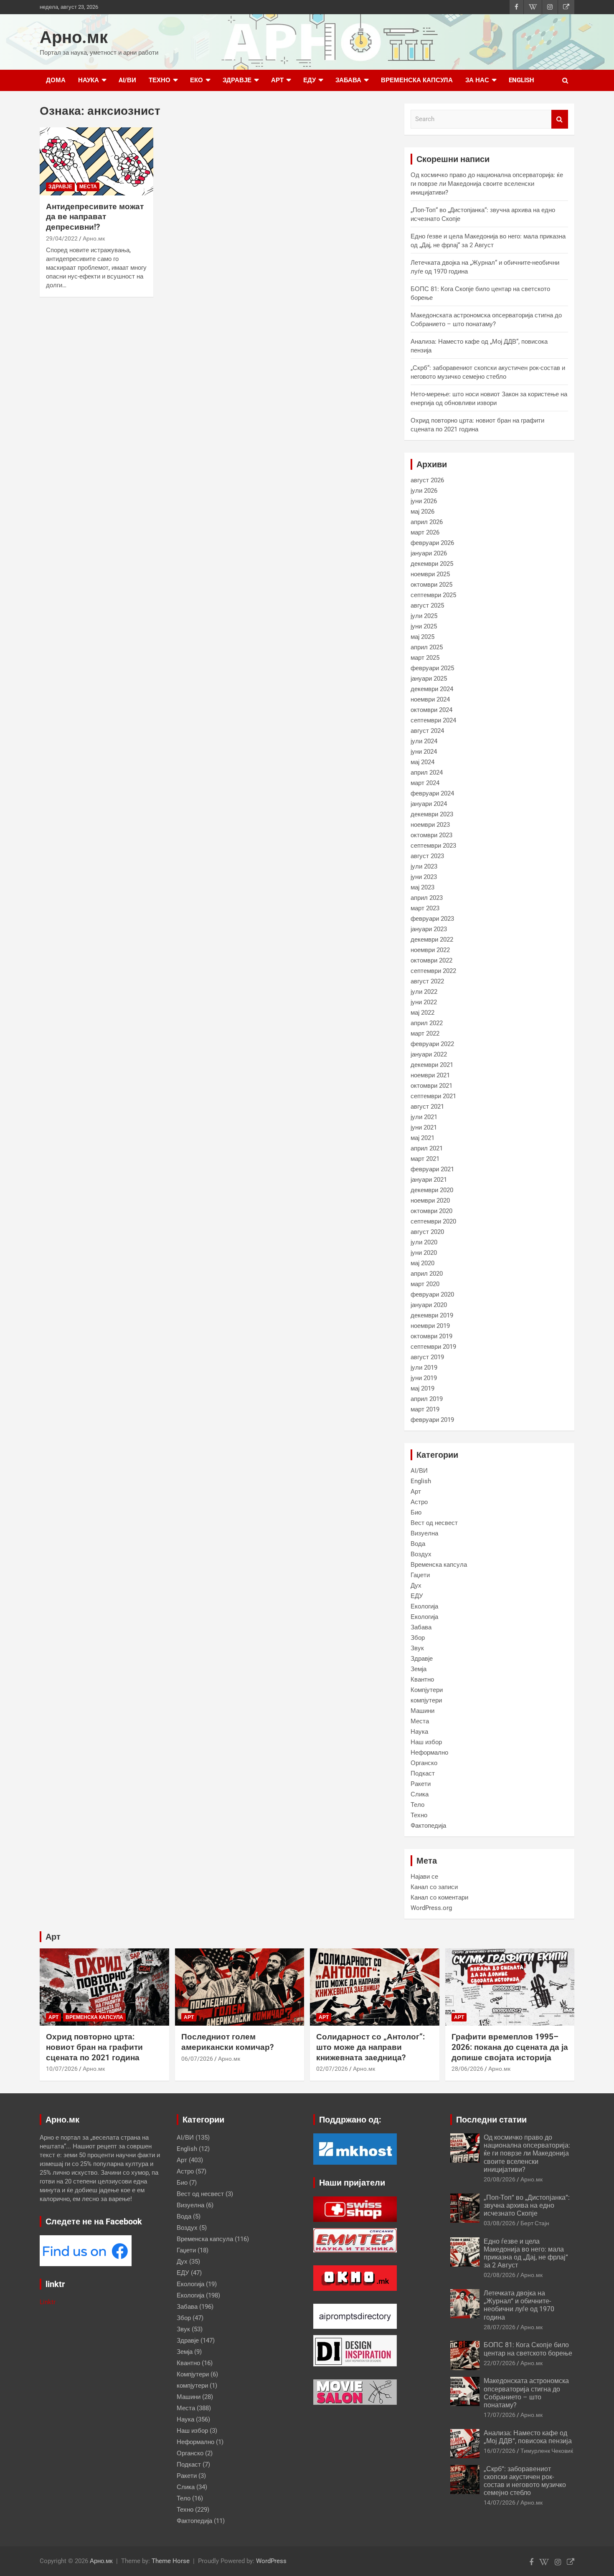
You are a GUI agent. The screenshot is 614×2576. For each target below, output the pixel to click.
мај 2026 (422, 512)
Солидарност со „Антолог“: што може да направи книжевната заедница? (370, 2047)
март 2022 (425, 1033)
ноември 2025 (430, 574)
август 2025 (427, 605)
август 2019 (427, 1357)
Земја (419, 1669)
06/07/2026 (197, 2059)
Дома (56, 80)
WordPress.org (431, 1908)
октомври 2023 (431, 835)
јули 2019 (424, 1368)
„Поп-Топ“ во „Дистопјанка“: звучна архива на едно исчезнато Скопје (527, 2205)
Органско (424, 1763)
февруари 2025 (432, 668)
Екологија (424, 1606)
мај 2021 (422, 1138)
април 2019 (427, 1399)
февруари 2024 (432, 793)
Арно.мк (74, 37)
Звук (417, 1648)
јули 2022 (424, 992)
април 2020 (427, 1274)
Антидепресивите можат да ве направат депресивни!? (95, 217)
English (521, 80)
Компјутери (427, 1690)
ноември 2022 (430, 950)
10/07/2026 (62, 2069)
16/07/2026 (500, 2451)
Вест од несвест (434, 1523)
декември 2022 (432, 940)
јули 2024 (424, 741)
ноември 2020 (430, 1201)
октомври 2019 (431, 1336)
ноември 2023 (430, 825)
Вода (418, 1544)
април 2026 (427, 522)
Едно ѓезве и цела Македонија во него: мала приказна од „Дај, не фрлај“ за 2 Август (526, 2253)
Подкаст (423, 1773)
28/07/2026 (500, 2327)
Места (88, 187)
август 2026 (427, 480)
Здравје (237, 80)
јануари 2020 (429, 1305)
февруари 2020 (432, 1294)
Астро (419, 1502)
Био (416, 1512)
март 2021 (425, 1159)
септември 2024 (433, 720)
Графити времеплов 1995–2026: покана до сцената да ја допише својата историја (510, 2047)
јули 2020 (424, 1242)
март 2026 (425, 532)
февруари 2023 (432, 919)
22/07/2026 (500, 2363)
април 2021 (427, 1148)
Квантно (422, 1679)
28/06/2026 (467, 2069)
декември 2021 (432, 1065)
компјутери (426, 1700)
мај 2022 (422, 1013)
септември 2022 (433, 971)
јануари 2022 (429, 1054)
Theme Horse (171, 2561)
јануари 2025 (429, 679)
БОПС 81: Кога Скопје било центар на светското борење (528, 2349)
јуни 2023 (424, 877)
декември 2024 (432, 689)
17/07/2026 (500, 2415)
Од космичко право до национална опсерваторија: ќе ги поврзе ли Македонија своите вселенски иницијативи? (487, 184)
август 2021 (427, 1107)
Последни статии (491, 2120)
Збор (418, 1638)
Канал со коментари (439, 1897)
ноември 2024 (430, 699)
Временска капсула (417, 80)
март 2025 (425, 658)
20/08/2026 (500, 2179)
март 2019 (425, 1409)
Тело (417, 1805)
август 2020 (427, 1232)
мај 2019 (422, 1388)
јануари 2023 (429, 929)
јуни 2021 (424, 1127)
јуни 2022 (424, 1002)
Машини (422, 1711)
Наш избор (426, 1742)
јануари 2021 (429, 1180)
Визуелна (424, 1533)
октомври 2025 (431, 585)
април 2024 (427, 773)
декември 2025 (432, 564)
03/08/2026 (500, 2223)
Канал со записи (434, 1887)
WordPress (271, 2561)
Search (560, 119)
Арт (277, 80)
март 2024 (425, 783)
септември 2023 (433, 846)
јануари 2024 (429, 804)
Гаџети (420, 1575)
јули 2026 (424, 491)
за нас (477, 80)
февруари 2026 (432, 543)
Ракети (421, 1784)
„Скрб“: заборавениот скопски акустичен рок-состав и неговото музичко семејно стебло (525, 2481)
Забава (348, 80)
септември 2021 (433, 1096)
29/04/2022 (62, 238)
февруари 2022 (432, 1044)
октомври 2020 (431, 1211)
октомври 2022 (431, 960)
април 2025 (427, 647)
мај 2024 (422, 762)
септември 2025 (433, 595)
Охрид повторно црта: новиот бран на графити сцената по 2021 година (94, 2047)
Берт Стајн (535, 2223)
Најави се (424, 1877)
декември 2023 (432, 814)
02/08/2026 (500, 2275)
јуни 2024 (424, 752)
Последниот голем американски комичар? (227, 2042)
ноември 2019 (430, 1326)
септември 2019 (433, 1347)
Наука (89, 80)
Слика (420, 1794)
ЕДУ (310, 80)
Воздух (421, 1554)
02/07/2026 (332, 2069)
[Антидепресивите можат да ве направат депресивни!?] (96, 161)
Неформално (429, 1753)
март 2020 (425, 1284)
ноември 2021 (430, 1075)
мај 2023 (422, 887)
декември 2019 (432, 1315)
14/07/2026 (500, 2503)
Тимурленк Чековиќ (547, 2451)
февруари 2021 (432, 1169)
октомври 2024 (431, 710)
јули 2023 (424, 866)
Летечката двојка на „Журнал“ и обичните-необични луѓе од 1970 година (519, 2305)
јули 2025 (424, 616)
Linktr (48, 2302)
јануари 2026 (429, 553)
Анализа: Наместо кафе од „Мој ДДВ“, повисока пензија (528, 2437)
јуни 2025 (424, 626)
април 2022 (427, 1023)
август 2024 (427, 731)
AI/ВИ (127, 80)
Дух (416, 1586)
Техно (160, 80)
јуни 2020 (424, 1253)
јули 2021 (424, 1117)
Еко (197, 80)
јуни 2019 (424, 1378)
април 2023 (427, 898)
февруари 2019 (432, 1420)
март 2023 (425, 908)
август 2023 (427, 856)
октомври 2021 (431, 1086)
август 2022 (427, 981)
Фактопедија (428, 1826)
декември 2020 (432, 1190)
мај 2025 (422, 637)
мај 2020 (422, 1263)
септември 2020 (433, 1221)
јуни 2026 (424, 501)
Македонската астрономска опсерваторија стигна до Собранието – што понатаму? (526, 2393)
